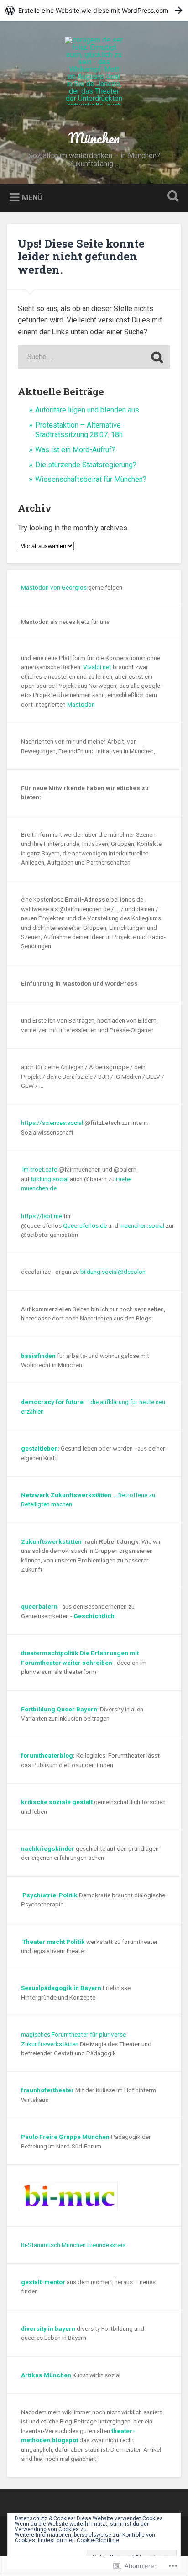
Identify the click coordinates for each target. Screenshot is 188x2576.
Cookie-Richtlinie (98, 2540)
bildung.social (50, 1179)
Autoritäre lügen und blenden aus (87, 410)
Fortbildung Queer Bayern (59, 1709)
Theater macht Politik (54, 1942)
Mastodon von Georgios (54, 587)
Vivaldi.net (97, 667)
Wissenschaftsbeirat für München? (91, 479)
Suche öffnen (171, 197)
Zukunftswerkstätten (51, 1541)
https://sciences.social (52, 1123)
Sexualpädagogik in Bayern (61, 1988)
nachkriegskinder (48, 1848)
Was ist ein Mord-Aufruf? (75, 450)
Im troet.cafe (39, 1169)
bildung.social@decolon (113, 1272)
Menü (32, 198)
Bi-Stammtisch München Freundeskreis (73, 2245)
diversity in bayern (48, 2328)
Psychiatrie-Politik (50, 1895)
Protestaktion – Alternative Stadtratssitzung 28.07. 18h (79, 430)
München (94, 138)
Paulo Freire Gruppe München (65, 2137)
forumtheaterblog (47, 1755)
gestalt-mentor (43, 2282)
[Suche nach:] (94, 357)
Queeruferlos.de (85, 1225)
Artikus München (46, 2375)
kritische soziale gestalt (57, 1802)
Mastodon (81, 704)
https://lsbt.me (42, 1216)
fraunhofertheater (47, 2090)
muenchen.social (142, 1225)
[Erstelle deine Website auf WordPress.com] (94, 10)
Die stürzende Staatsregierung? (86, 465)
